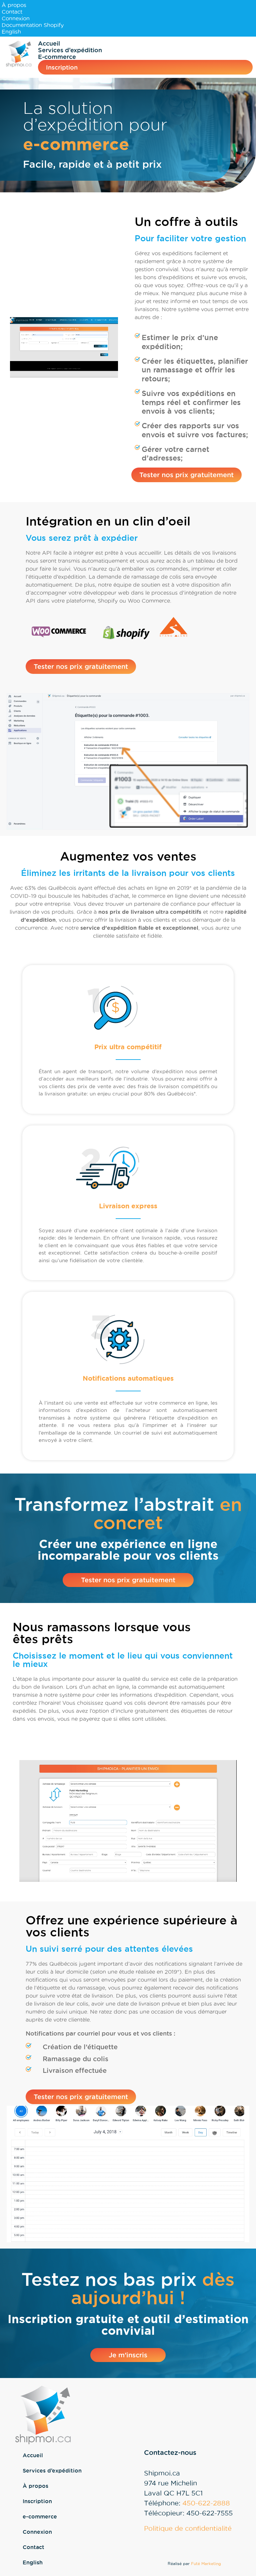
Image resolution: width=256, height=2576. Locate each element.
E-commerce (57, 57)
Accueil (49, 43)
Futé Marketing (206, 2564)
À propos (14, 5)
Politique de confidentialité (188, 2528)
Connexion (16, 18)
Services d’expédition (70, 50)
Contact (12, 12)
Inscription (62, 67)
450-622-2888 (206, 2503)
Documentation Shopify (33, 25)
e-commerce (40, 2516)
